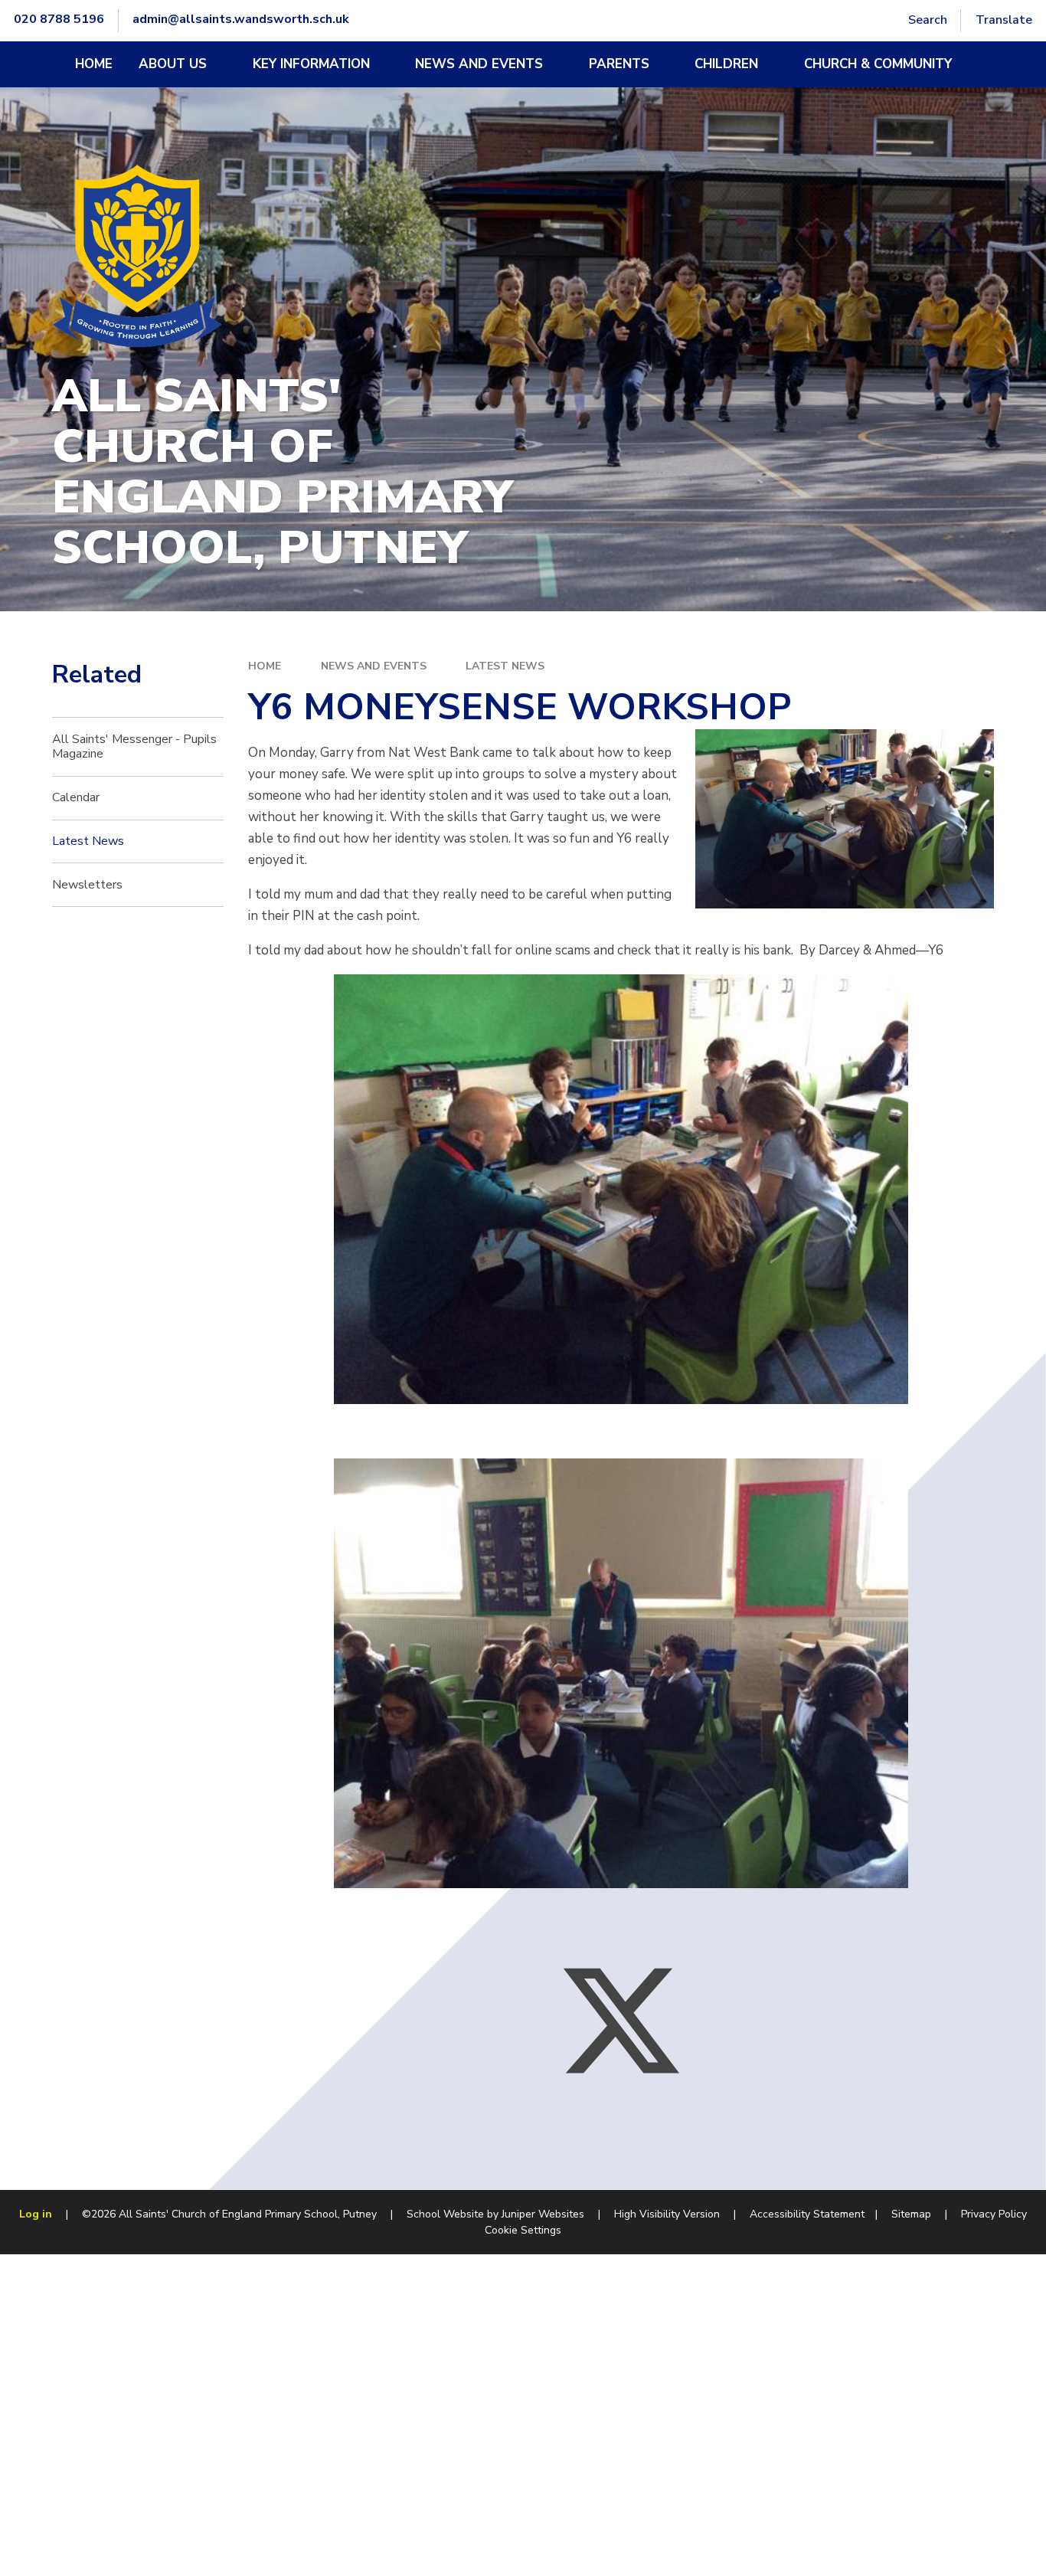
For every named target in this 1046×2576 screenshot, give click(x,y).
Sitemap (911, 2214)
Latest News (505, 666)
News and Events (374, 666)
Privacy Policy (994, 2214)
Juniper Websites (543, 2214)
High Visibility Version (667, 2214)
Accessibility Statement (807, 2214)
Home (265, 666)
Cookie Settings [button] (523, 2230)
